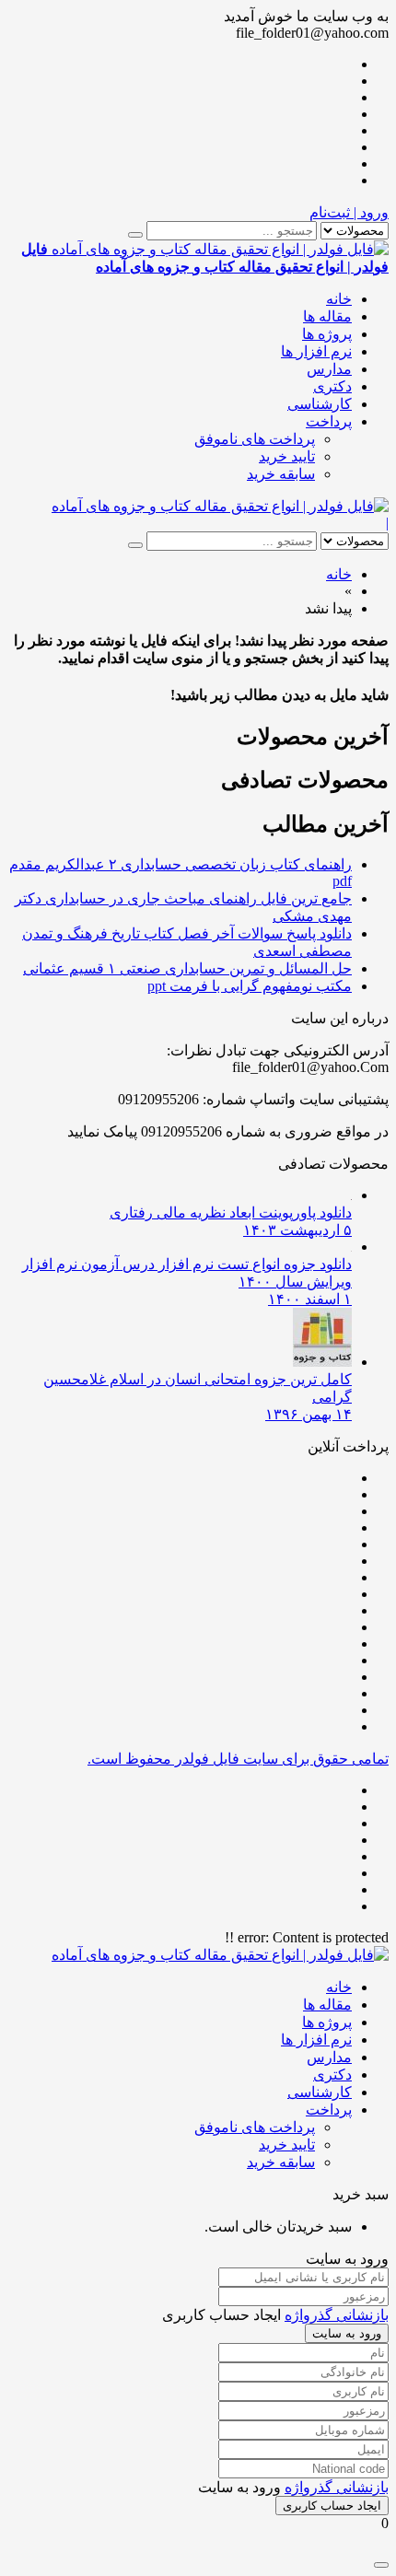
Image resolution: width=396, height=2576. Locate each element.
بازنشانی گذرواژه (337, 2315)
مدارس (329, 369)
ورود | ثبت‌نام (349, 212)
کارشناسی (320, 404)
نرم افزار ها (316, 351)
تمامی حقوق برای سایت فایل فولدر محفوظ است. (238, 1759)
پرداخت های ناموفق (255, 439)
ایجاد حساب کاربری (332, 2506)
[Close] (381, 2565)
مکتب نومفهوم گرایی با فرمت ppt (250, 986)
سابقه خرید (281, 474)
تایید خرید (287, 456)
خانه (339, 299)
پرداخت (329, 421)
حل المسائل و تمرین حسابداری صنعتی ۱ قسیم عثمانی (187, 968)
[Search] (135, 235)
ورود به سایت (347, 2333)
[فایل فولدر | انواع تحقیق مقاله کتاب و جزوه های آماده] (220, 506)
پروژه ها (327, 334)
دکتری (332, 386)
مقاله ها (327, 316)
